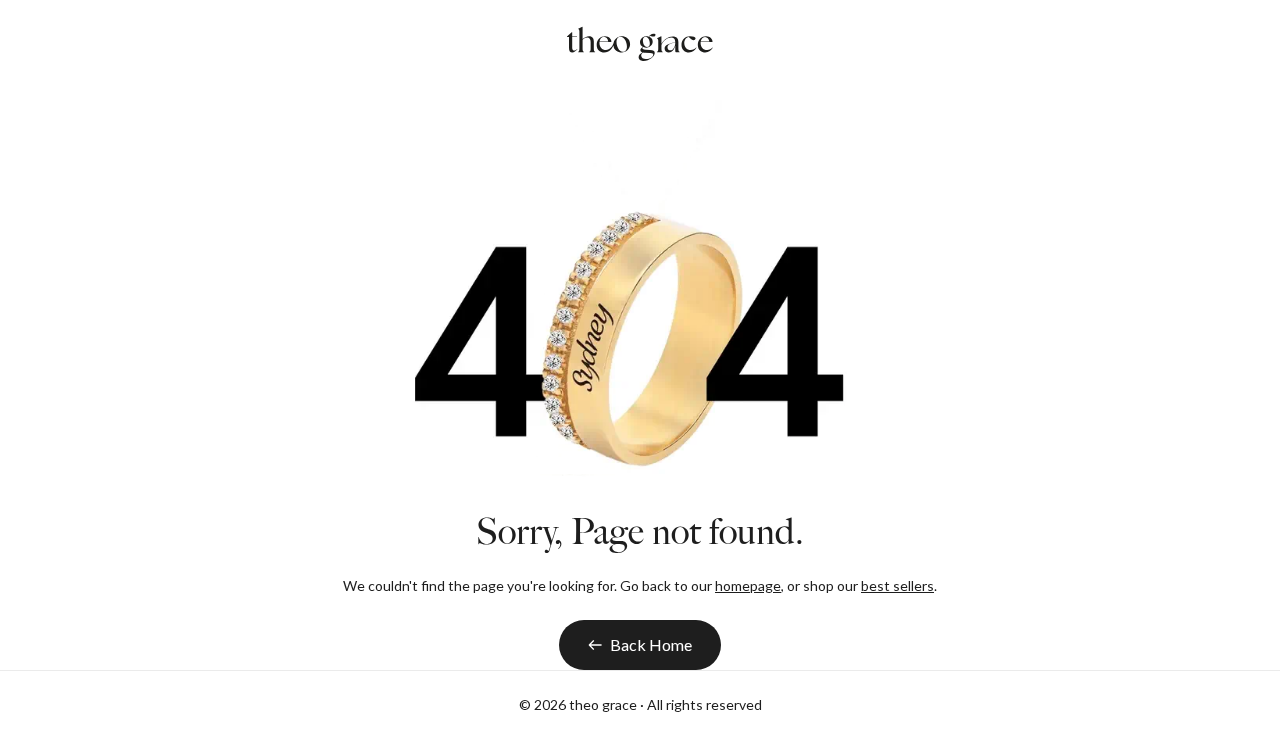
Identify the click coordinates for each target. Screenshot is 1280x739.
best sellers (897, 585)
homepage (748, 585)
